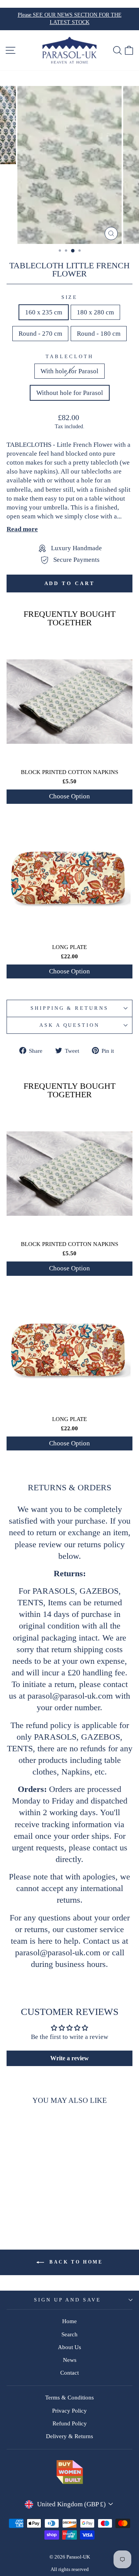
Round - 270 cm (40, 334)
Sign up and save (68, 2300)
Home (69, 2321)
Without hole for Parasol (70, 393)
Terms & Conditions (69, 2397)
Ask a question (70, 1025)
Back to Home (75, 2262)
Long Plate (69, 947)
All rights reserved (70, 2569)
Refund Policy (70, 2423)
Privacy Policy (69, 2410)
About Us (69, 2347)
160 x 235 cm (44, 312)
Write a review (69, 2058)
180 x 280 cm (95, 312)
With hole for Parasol (69, 371)
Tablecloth (69, 356)
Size (70, 297)
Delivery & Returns (69, 2436)
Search (69, 2334)
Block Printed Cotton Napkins (69, 772)
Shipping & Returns (70, 1008)
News (70, 2360)
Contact (69, 2373)
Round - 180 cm (99, 334)
